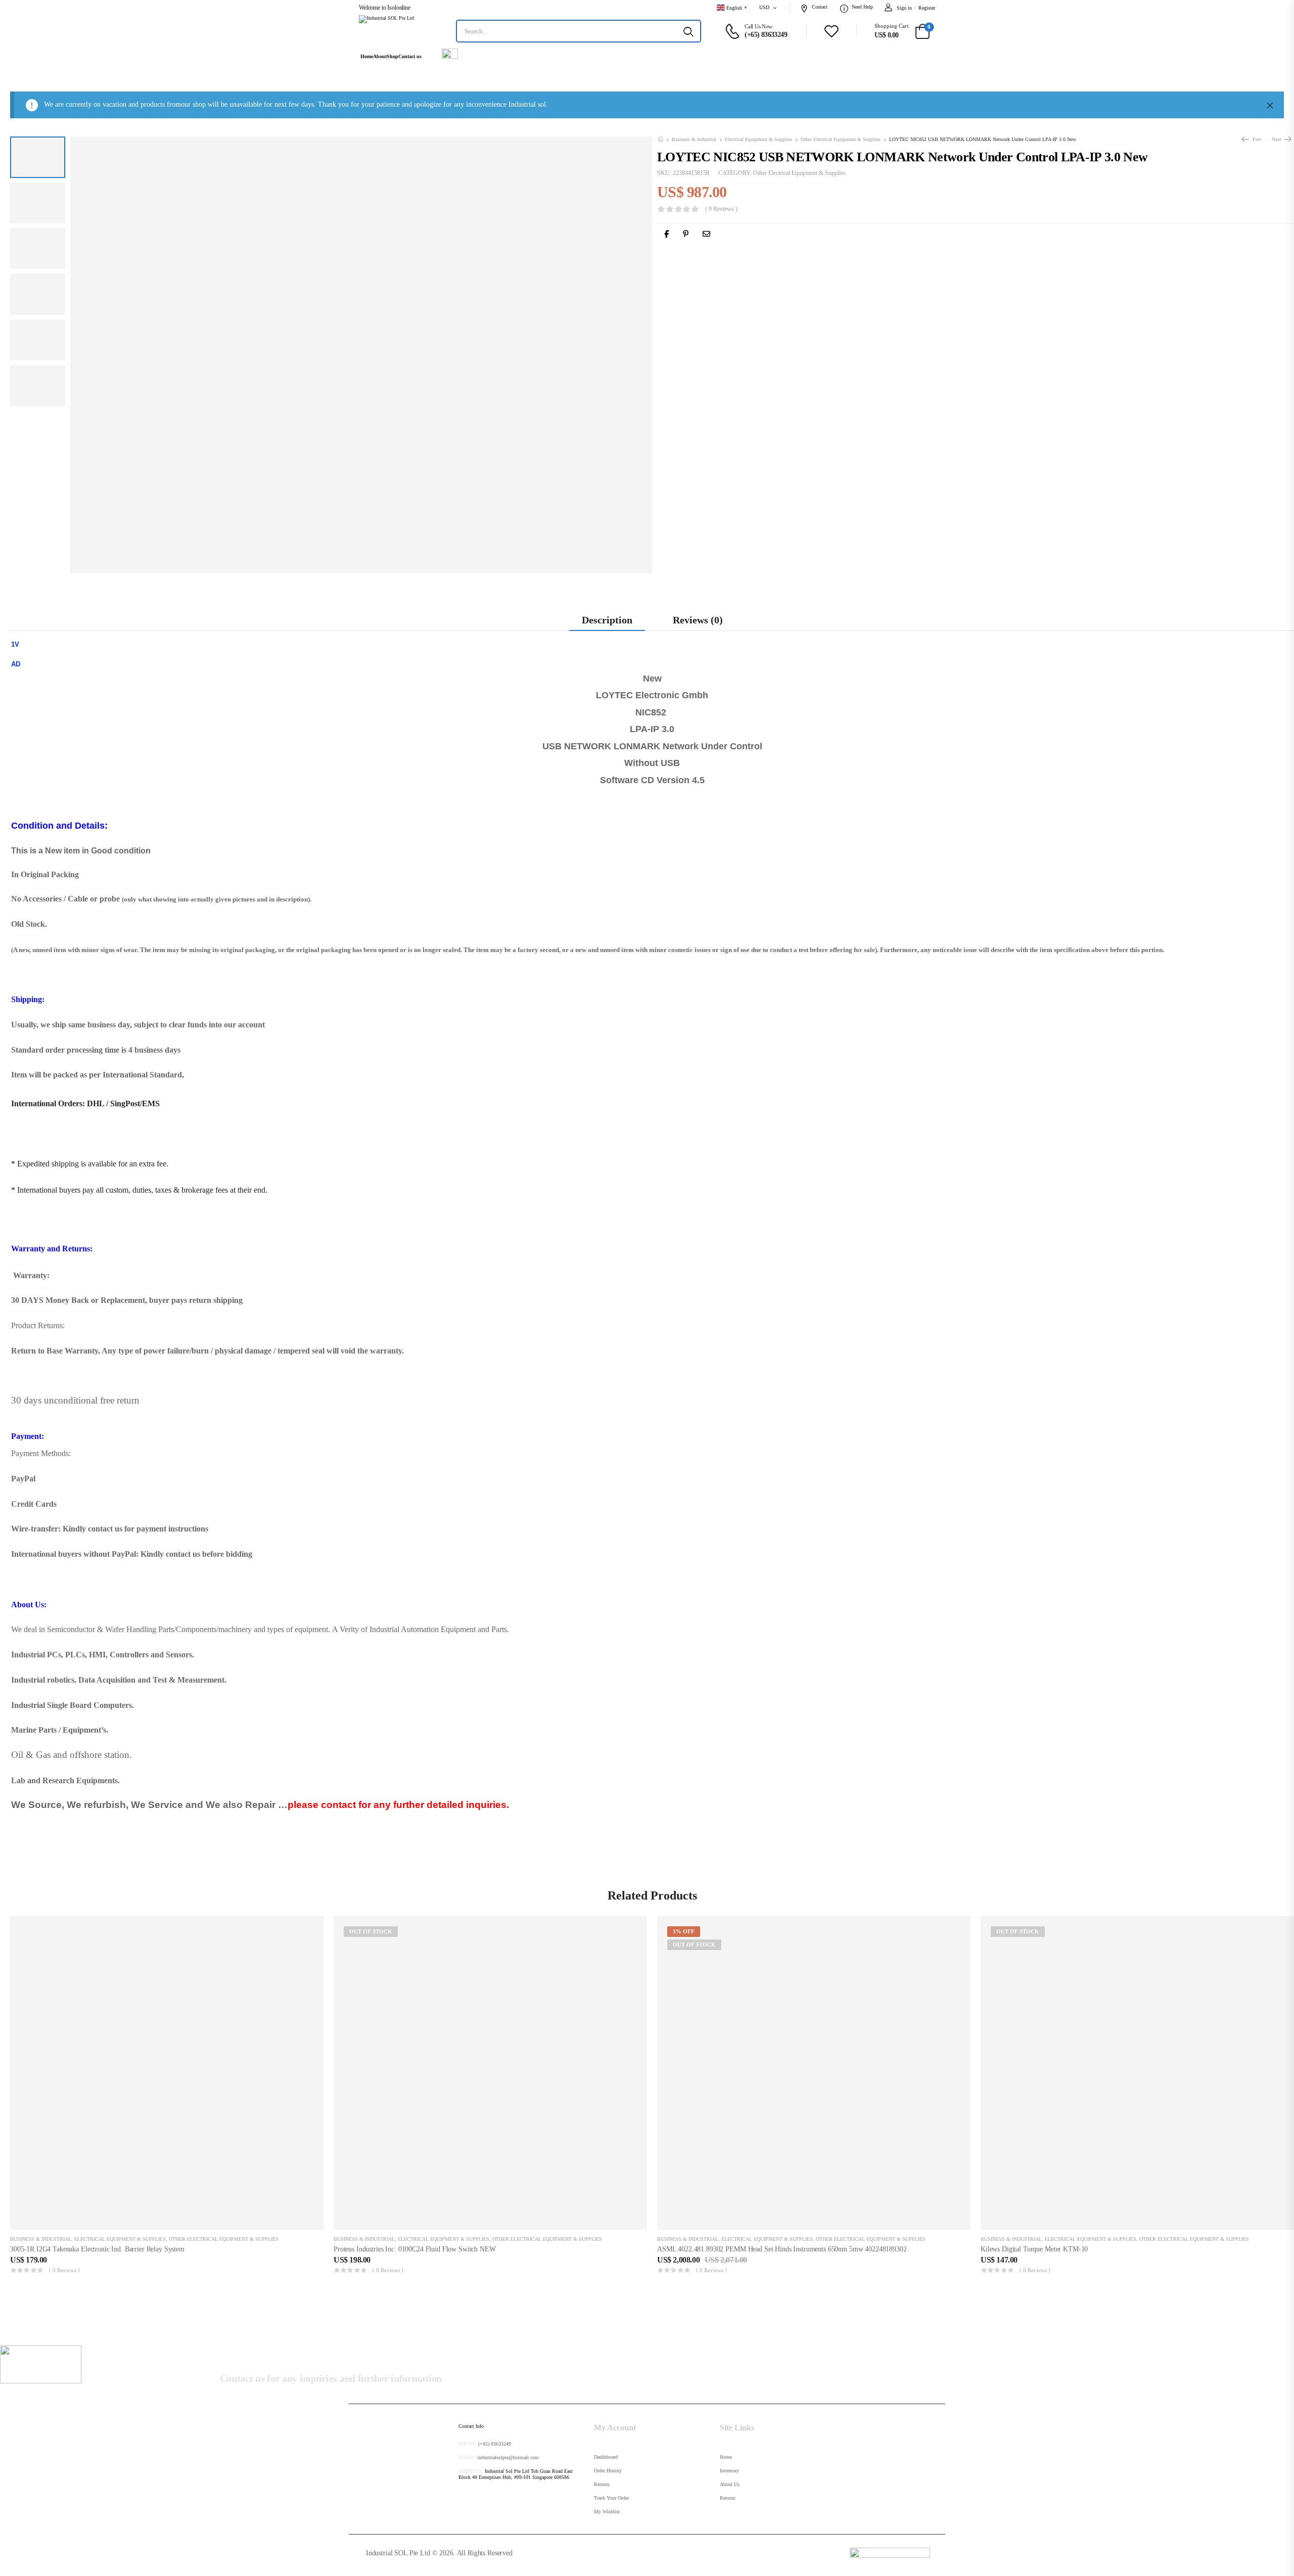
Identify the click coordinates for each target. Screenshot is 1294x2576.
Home (367, 57)
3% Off (684, 1931)
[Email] (706, 234)
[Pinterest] (686, 234)
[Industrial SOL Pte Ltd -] (397, 31)
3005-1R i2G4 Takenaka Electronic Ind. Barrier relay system (97, 2249)
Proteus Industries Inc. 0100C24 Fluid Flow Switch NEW (415, 2249)
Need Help (862, 7)
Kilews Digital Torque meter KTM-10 (1034, 2249)
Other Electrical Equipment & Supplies (841, 140)
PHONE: (468, 2444)
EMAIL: (467, 2457)
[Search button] (688, 31)
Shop (392, 57)
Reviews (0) (698, 620)
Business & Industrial (694, 140)
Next (1278, 139)
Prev (1256, 139)
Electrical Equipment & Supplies (758, 140)
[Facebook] (666, 234)
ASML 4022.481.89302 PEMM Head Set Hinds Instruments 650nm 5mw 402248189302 (782, 2249)
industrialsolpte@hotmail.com (508, 2457)
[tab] (607, 620)
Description (607, 620)
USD (764, 7)
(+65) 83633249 (495, 2444)
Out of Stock (371, 1931)
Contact (820, 7)
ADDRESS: (471, 2471)
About (380, 57)
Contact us (410, 57)
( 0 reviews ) (721, 210)
